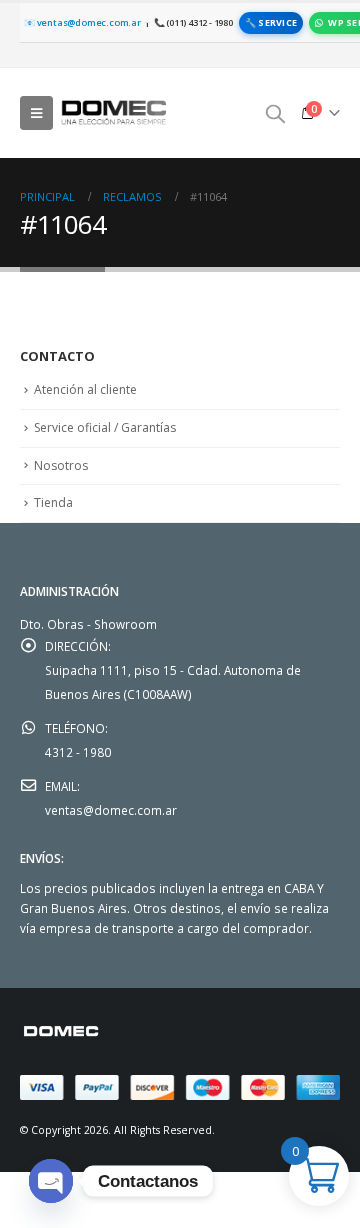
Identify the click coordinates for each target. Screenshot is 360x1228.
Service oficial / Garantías (105, 427)
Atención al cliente (85, 389)
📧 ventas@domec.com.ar (82, 22)
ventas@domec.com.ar (111, 810)
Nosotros (61, 465)
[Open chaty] (51, 1181)
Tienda (53, 502)
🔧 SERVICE (271, 22)
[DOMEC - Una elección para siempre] (115, 112)
